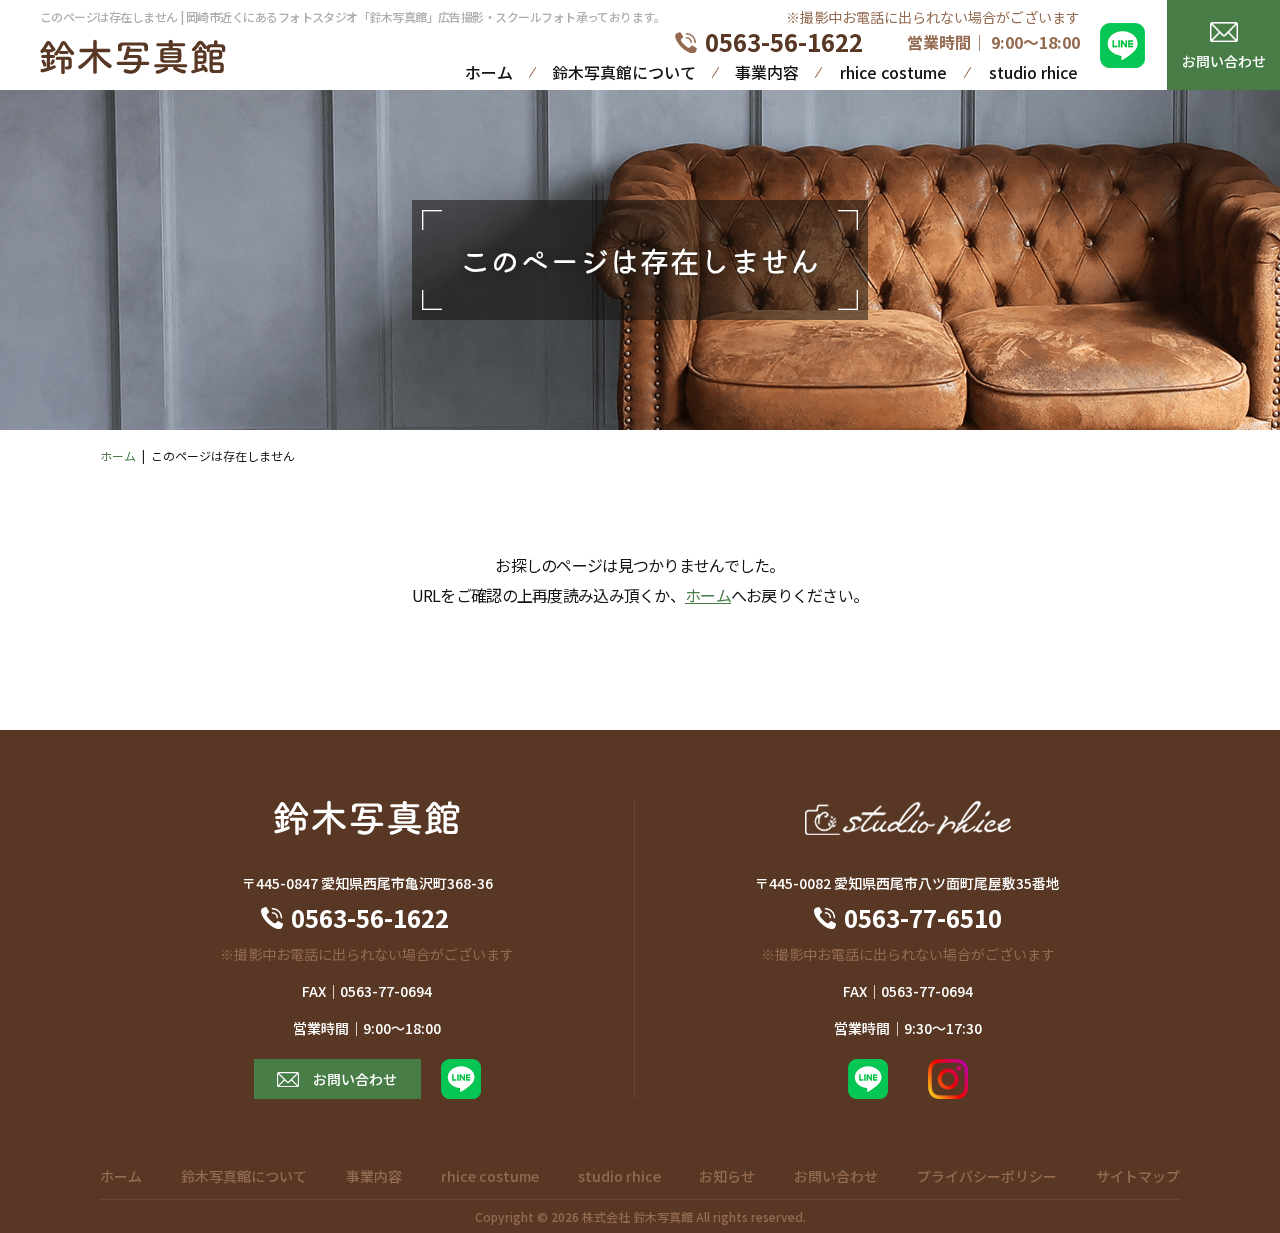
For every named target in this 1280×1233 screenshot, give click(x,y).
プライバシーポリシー (987, 1176)
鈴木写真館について (624, 72)
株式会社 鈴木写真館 (637, 1216)
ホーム (489, 72)
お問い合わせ (1224, 61)
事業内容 (767, 72)
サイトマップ (1138, 1176)
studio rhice (1033, 72)
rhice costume (893, 72)
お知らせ (727, 1176)
